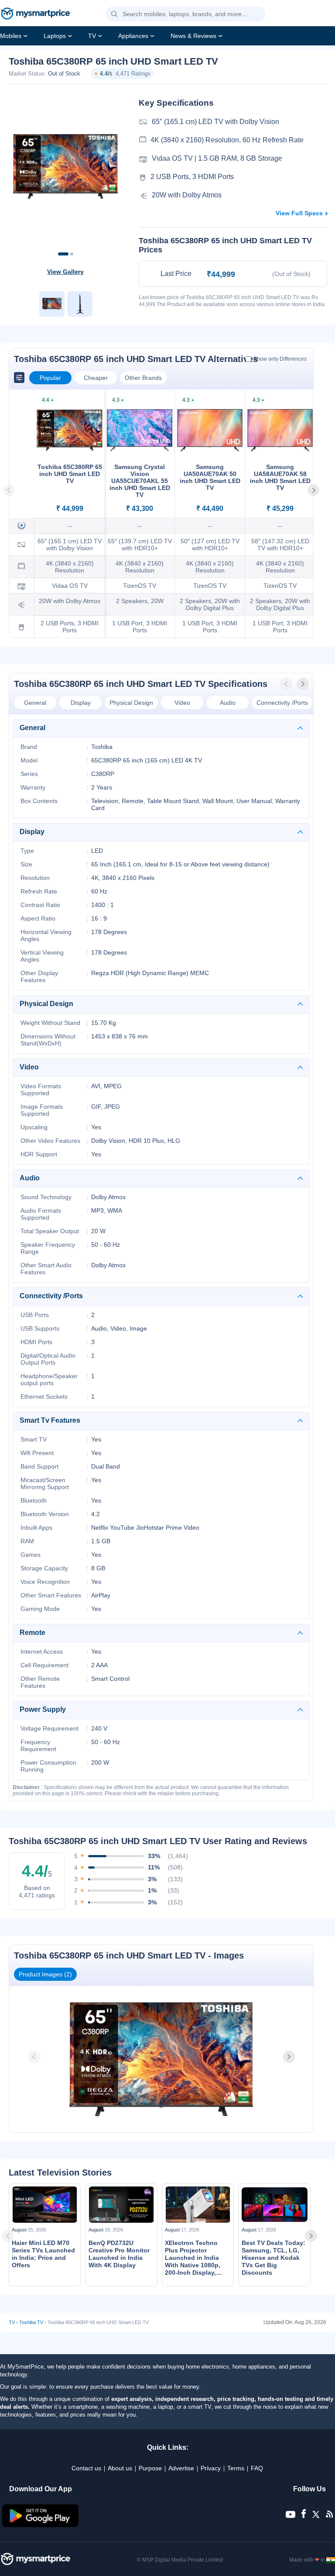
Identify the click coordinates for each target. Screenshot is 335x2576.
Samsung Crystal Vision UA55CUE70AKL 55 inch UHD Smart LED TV (140, 481)
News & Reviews (193, 36)
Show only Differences (280, 359)
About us (120, 2468)
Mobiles (11, 36)
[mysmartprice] (35, 14)
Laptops (55, 36)
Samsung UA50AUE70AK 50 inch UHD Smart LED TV (210, 477)
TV (92, 36)
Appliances (133, 36)
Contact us (86, 2468)
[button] (114, 14)
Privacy (211, 2468)
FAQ (257, 2468)
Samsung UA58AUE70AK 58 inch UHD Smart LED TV (280, 477)
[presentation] (287, 684)
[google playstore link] (41, 2525)
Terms (236, 2468)
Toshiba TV (31, 2322)
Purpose (150, 2468)
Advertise (181, 2468)
